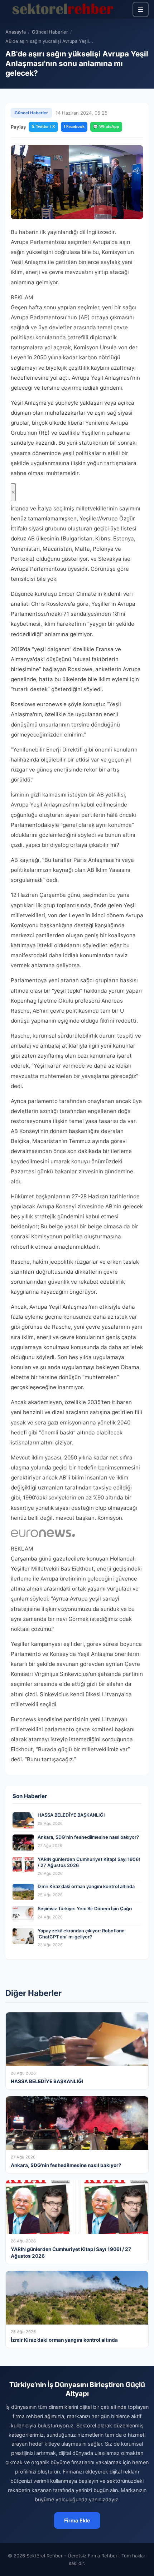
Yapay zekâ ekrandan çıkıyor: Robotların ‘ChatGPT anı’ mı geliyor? (81, 1934)
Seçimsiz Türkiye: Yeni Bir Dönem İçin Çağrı (85, 1909)
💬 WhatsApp (106, 126)
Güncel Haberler (50, 32)
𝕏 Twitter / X (43, 126)
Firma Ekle (77, 2520)
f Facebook (74, 126)
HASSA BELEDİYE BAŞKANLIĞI (71, 1815)
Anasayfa (16, 32)
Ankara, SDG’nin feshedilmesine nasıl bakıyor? (88, 1837)
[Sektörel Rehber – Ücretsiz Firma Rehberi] (62, 9)
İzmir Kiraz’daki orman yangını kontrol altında (86, 1886)
